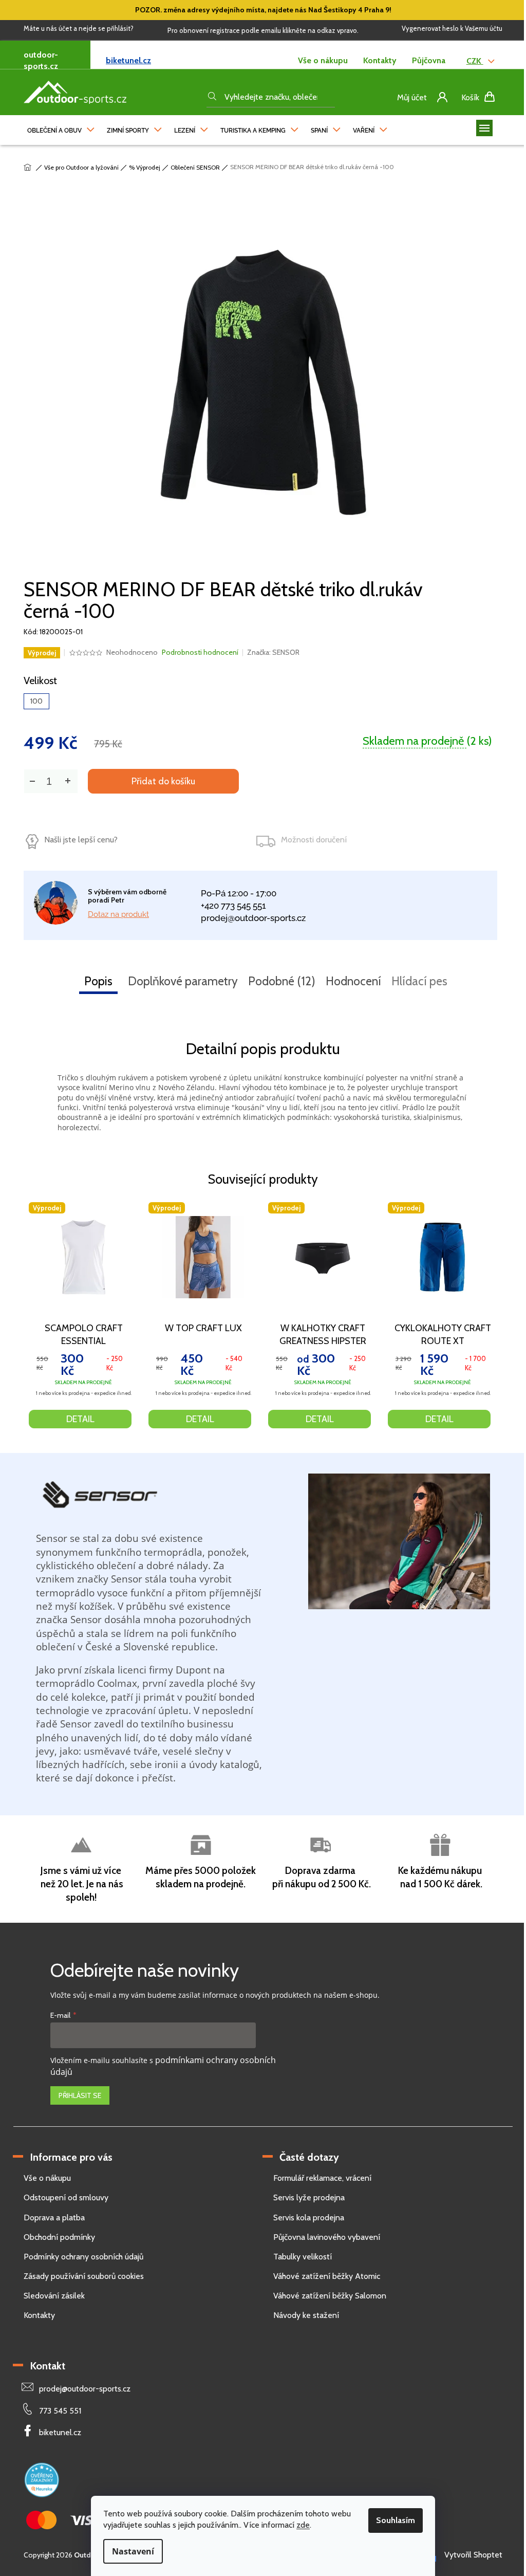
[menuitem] (61, 128)
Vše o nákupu (323, 60)
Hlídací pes (419, 981)
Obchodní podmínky (59, 2237)
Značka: (273, 652)
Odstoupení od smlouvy (66, 2197)
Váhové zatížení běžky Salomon (330, 2296)
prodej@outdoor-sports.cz (253, 918)
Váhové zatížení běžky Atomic (327, 2276)
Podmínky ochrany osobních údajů (83, 2257)
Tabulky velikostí (303, 2257)
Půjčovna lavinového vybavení (327, 2237)
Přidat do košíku (163, 781)
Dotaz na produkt (118, 914)
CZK (475, 61)
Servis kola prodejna (309, 2218)
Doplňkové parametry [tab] (183, 981)
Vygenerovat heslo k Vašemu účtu (452, 28)
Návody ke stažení (306, 2315)
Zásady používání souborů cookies (84, 2276)
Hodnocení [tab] (353, 981)
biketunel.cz (128, 60)
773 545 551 (60, 2411)
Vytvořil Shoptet (473, 2555)
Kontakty (380, 60)
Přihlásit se (80, 2095)
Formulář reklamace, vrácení (322, 2178)
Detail (80, 1419)
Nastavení (133, 2551)
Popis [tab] (98, 981)
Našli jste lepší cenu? (81, 840)
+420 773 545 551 (233, 906)
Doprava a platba (54, 2218)
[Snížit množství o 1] (32, 781)
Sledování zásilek (54, 2296)
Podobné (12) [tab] (282, 981)
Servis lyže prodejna (309, 2197)
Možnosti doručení (314, 840)
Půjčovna (429, 60)
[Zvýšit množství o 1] (67, 781)
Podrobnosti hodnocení (200, 652)
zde (303, 2525)
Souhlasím (396, 2520)
